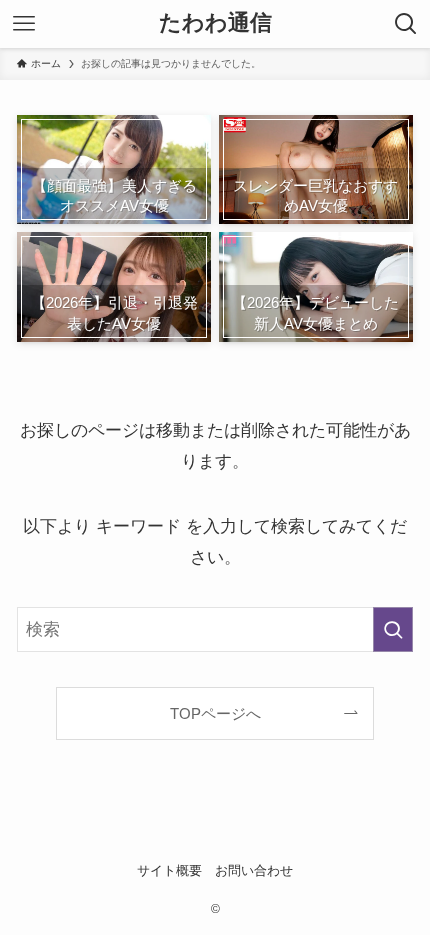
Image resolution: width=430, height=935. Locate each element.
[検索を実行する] (393, 629)
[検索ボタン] (406, 24)
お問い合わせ (254, 870)
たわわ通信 (215, 24)
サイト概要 (169, 870)
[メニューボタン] (24, 24)
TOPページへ (215, 713)
